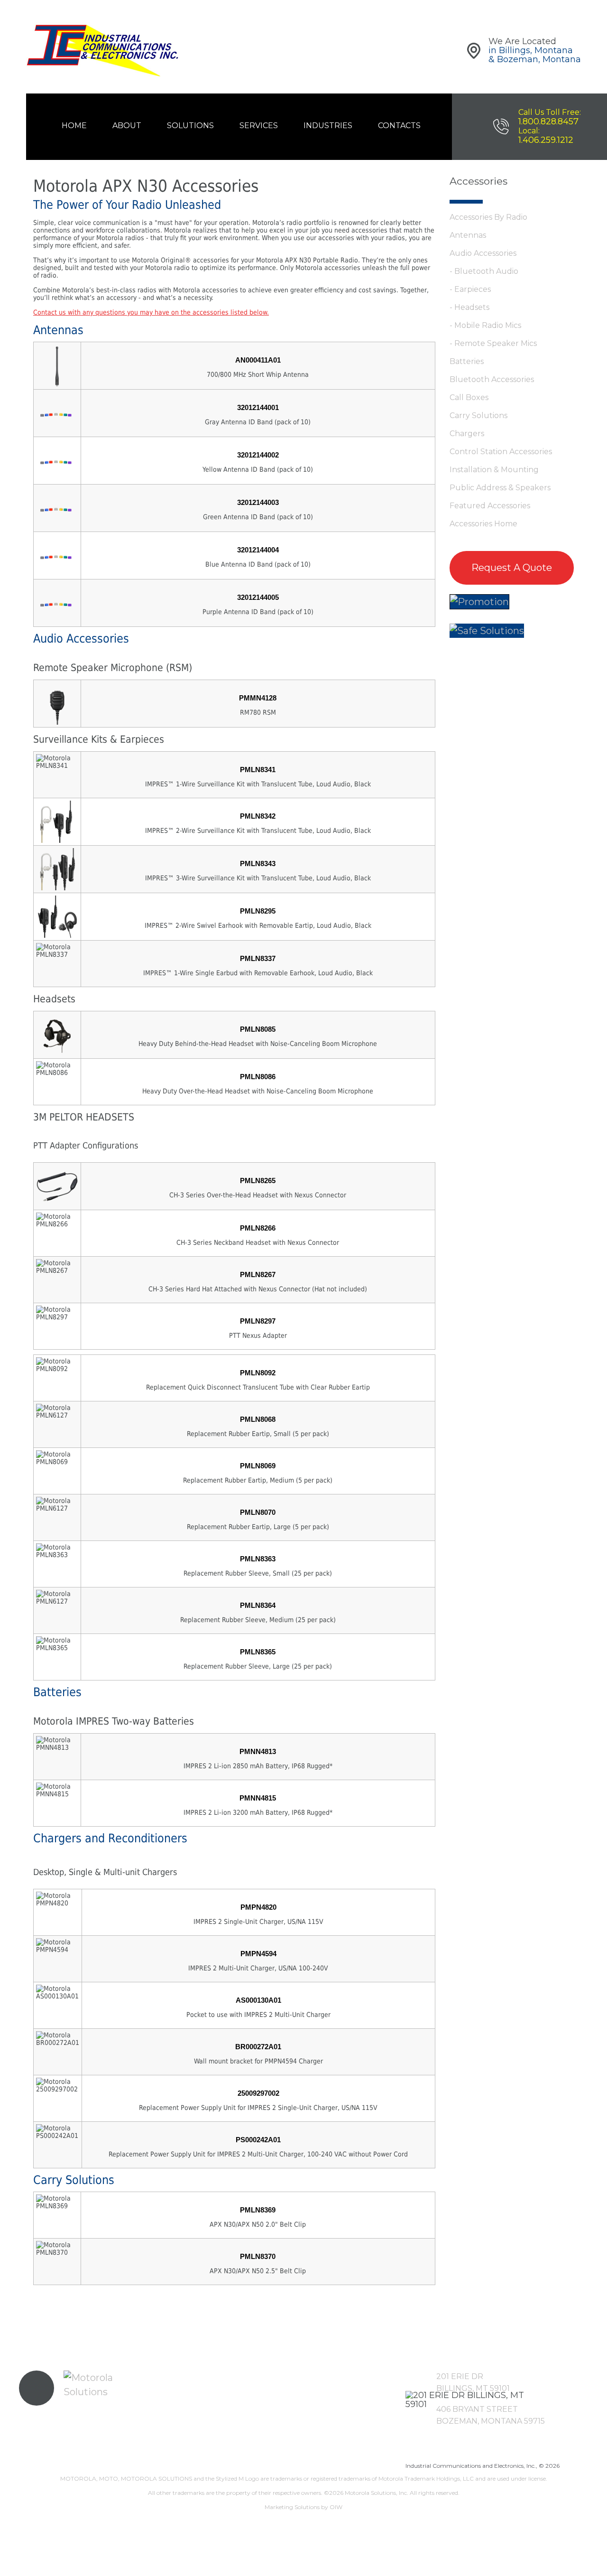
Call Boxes (469, 397)
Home (74, 126)
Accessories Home (483, 524)
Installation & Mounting (494, 470)
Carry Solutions (478, 415)
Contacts (399, 126)
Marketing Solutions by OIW (303, 2507)
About (127, 126)
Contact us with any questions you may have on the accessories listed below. (151, 312)
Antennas (468, 235)
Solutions (190, 126)
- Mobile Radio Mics (485, 325)
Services (259, 126)
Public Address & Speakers (500, 488)
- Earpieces (470, 289)
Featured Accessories (490, 506)
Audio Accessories (483, 253)
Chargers (467, 434)
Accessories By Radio (488, 217)
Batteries (467, 361)
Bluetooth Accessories (492, 379)
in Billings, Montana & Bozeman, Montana (535, 55)
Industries (328, 126)
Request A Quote (512, 568)
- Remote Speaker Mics (493, 343)
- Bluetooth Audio (484, 271)
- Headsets (469, 307)
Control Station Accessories (501, 452)
